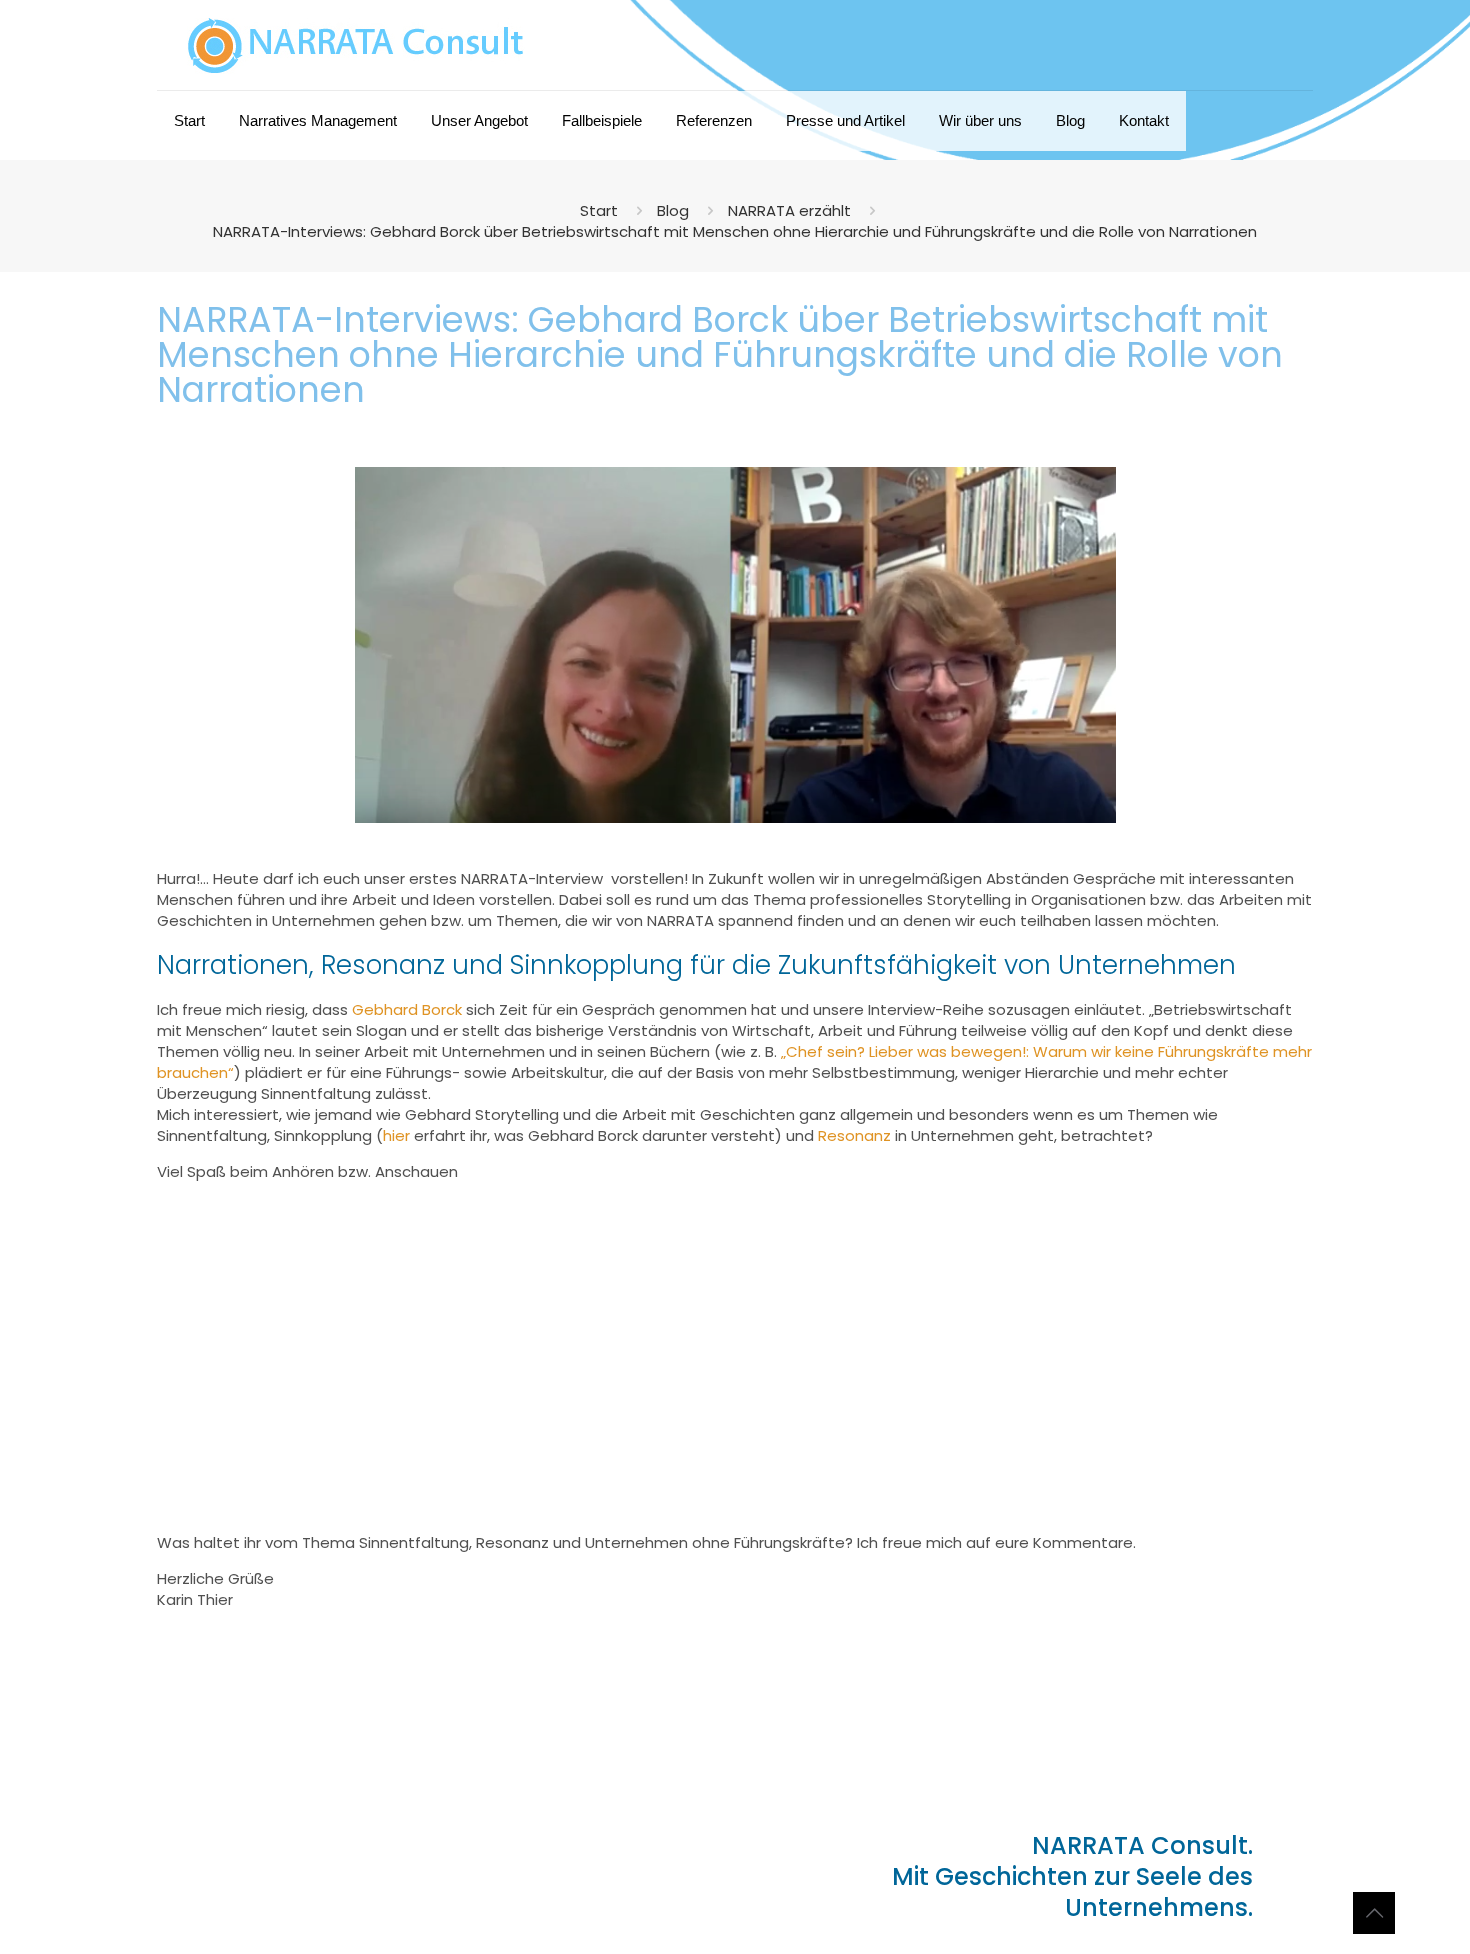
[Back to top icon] (1374, 1913)
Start (599, 210)
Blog (673, 210)
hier (396, 1135)
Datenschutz (362, 1897)
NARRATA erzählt (789, 210)
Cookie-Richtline (467, 1897)
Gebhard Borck (407, 1009)
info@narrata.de (268, 1861)
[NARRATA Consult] (356, 45)
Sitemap (285, 1897)
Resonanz (854, 1135)
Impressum (212, 1897)
